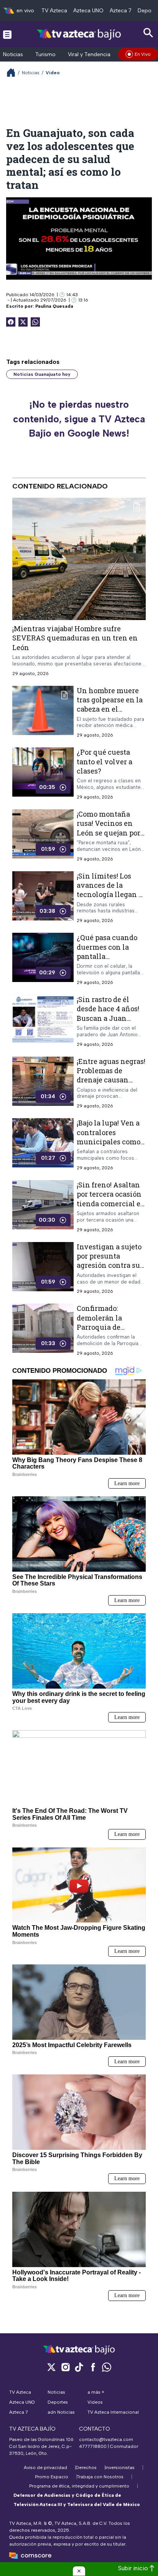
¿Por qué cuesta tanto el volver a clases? (105, 761)
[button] (79, 2571)
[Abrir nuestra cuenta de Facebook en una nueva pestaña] (93, 2367)
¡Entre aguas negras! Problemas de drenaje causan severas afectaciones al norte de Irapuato (111, 1084)
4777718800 (93, 2446)
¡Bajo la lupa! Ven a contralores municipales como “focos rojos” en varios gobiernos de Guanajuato (110, 1146)
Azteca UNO (88, 11)
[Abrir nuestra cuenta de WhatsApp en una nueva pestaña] (107, 2367)
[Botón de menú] (7, 34)
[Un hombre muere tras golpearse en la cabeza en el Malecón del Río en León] (43, 712)
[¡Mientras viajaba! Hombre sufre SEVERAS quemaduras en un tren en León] (79, 559)
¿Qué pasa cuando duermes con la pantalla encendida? (107, 951)
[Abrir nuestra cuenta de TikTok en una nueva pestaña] (79, 2367)
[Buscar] (148, 33)
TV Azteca (54, 11)
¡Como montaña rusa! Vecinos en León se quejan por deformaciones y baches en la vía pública (109, 837)
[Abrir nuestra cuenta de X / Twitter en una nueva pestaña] (51, 2367)
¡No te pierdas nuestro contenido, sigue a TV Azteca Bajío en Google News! (79, 419)
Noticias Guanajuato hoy (42, 374)
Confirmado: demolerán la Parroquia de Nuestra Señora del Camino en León (109, 1327)
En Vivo (143, 54)
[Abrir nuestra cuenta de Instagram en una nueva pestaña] (65, 2367)
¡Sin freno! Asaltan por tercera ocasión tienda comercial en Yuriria (111, 1199)
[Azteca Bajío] (79, 34)
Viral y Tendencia (89, 54)
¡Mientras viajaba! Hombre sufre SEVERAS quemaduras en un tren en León (75, 638)
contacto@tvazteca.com (106, 2439)
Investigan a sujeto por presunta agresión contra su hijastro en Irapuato (110, 1260)
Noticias (13, 54)
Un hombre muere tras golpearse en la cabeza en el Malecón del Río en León (110, 709)
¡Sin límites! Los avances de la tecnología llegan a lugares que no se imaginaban (109, 894)
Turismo (45, 54)
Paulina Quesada (54, 306)
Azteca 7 (121, 11)
